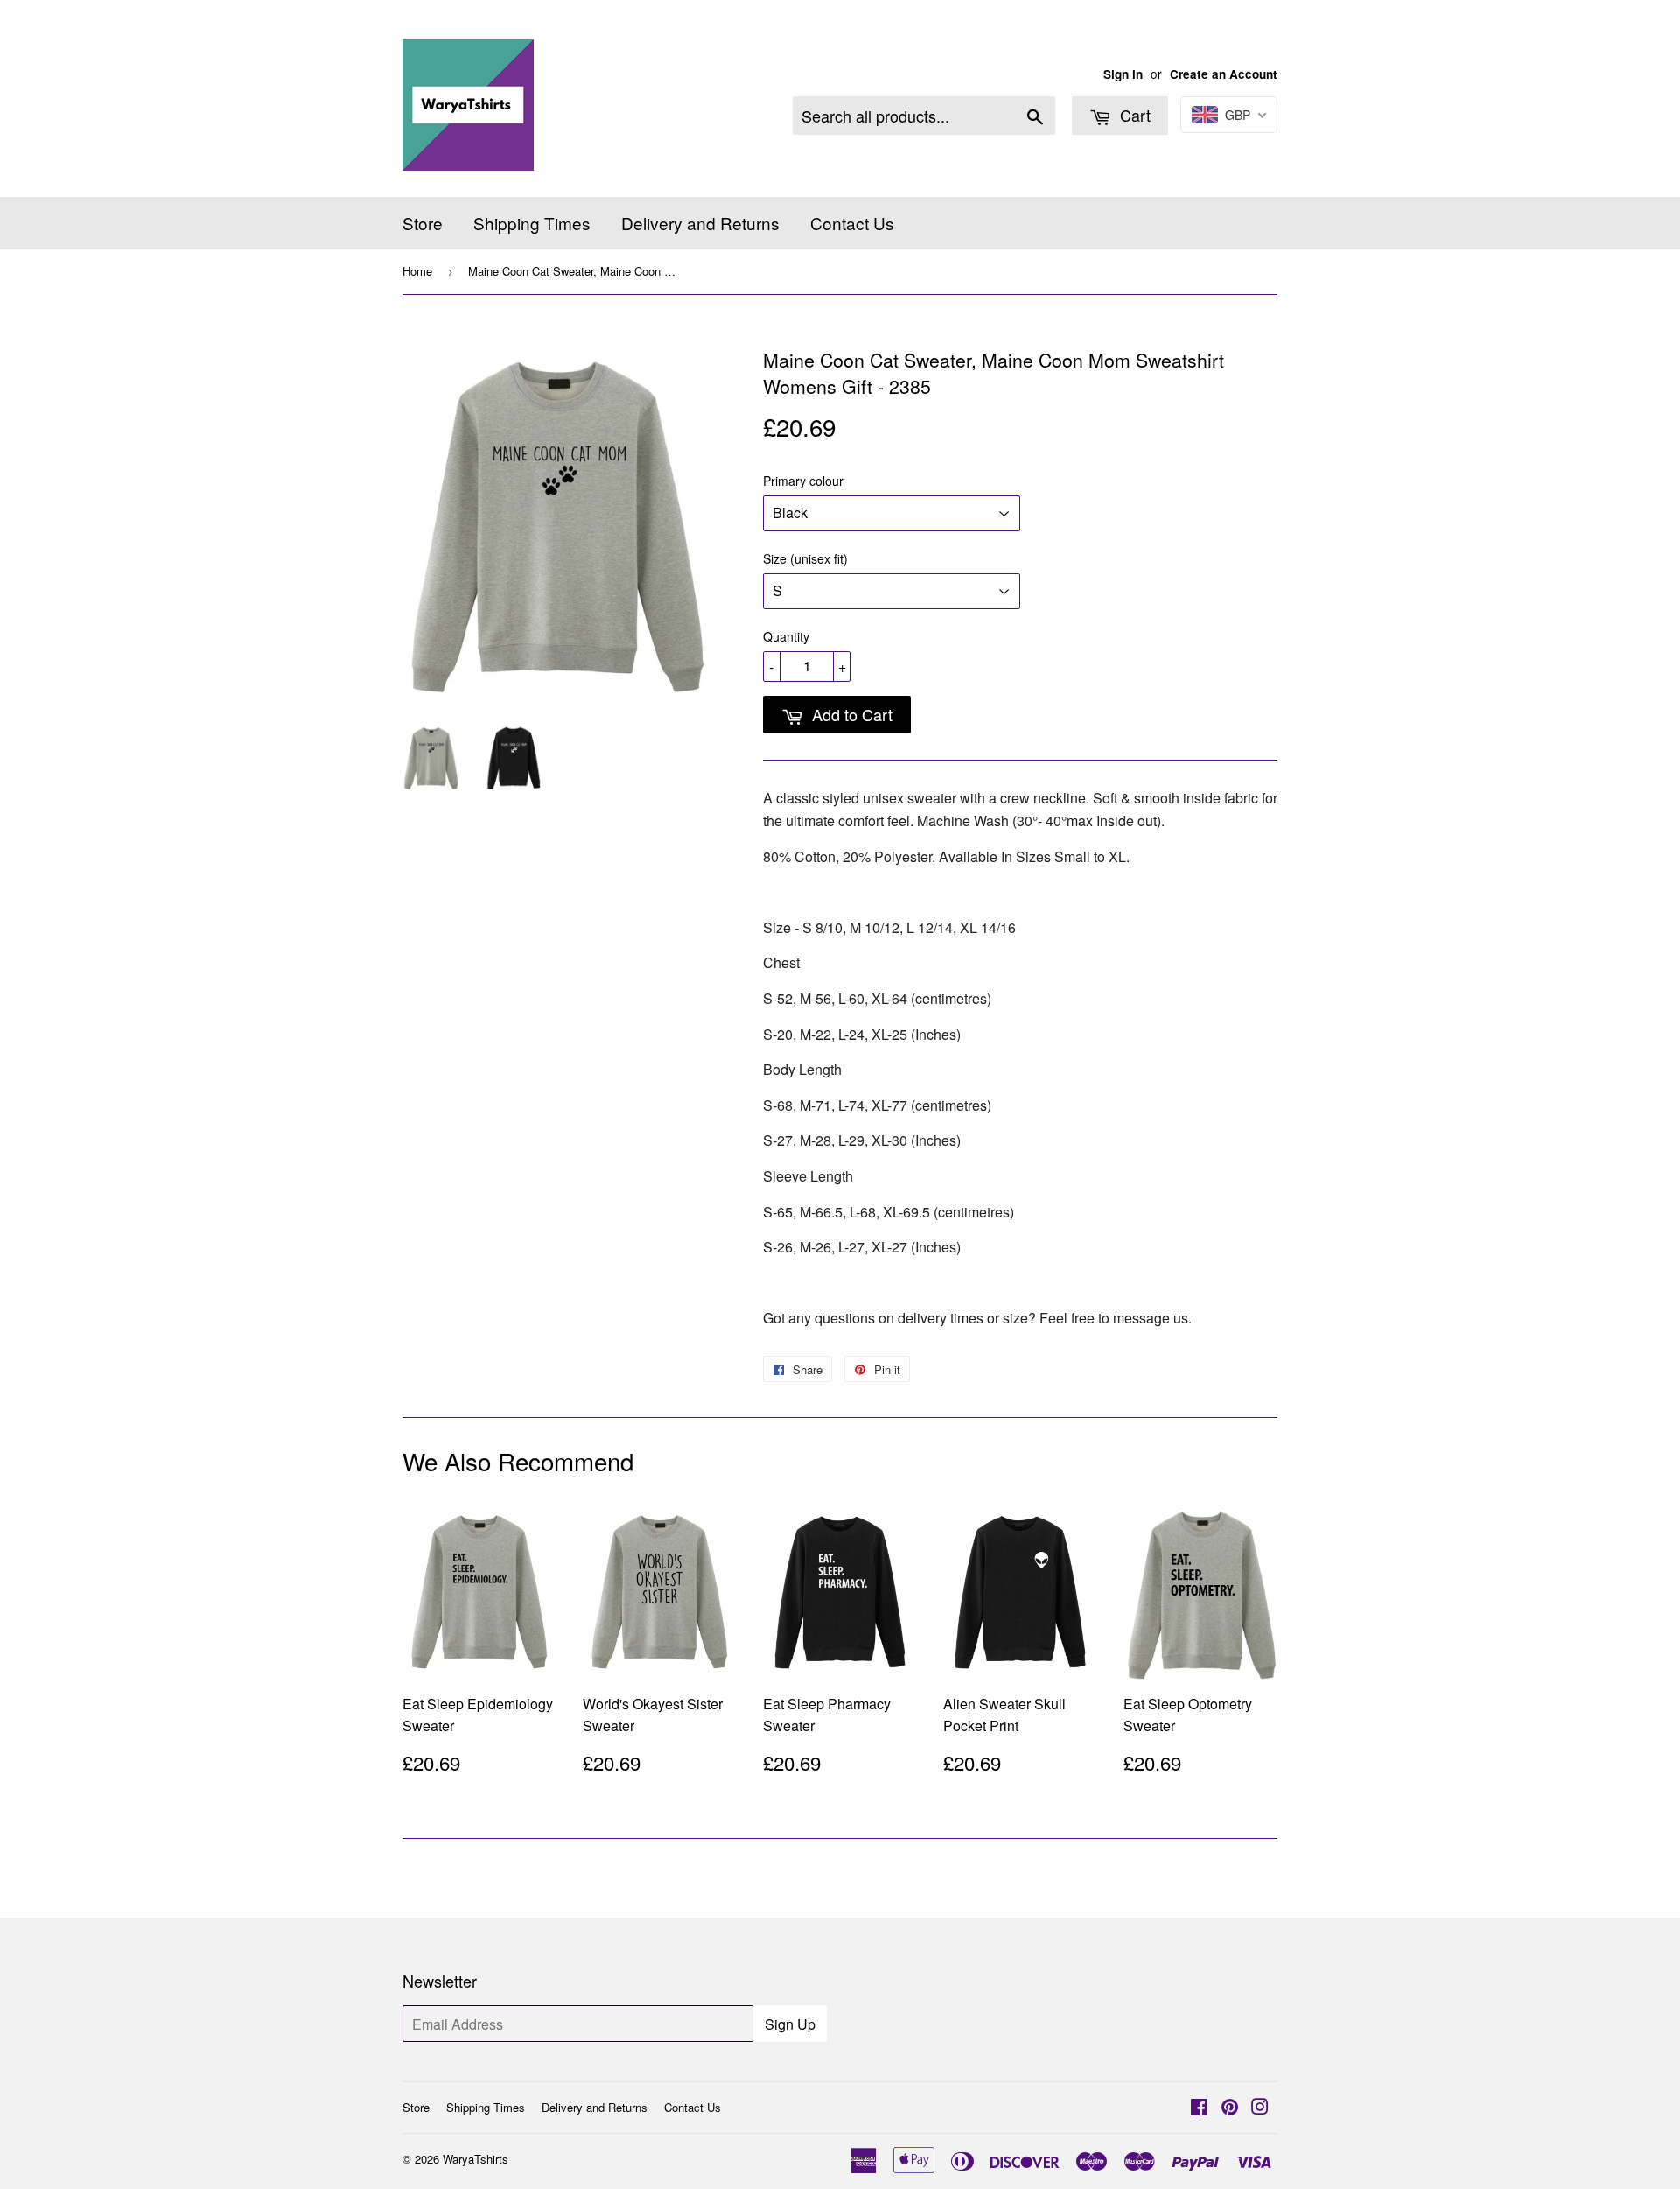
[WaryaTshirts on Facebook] (1199, 2108)
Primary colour (803, 481)
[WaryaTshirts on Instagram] (1260, 2108)
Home (417, 271)
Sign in (1123, 74)
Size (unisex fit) (805, 558)
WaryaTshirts (476, 2159)
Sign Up (790, 2024)
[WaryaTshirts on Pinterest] (1230, 2108)
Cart (1133, 115)
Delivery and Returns (700, 223)
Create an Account (1224, 74)
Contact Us (852, 223)
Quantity (786, 636)
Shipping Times (532, 223)
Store (423, 223)
